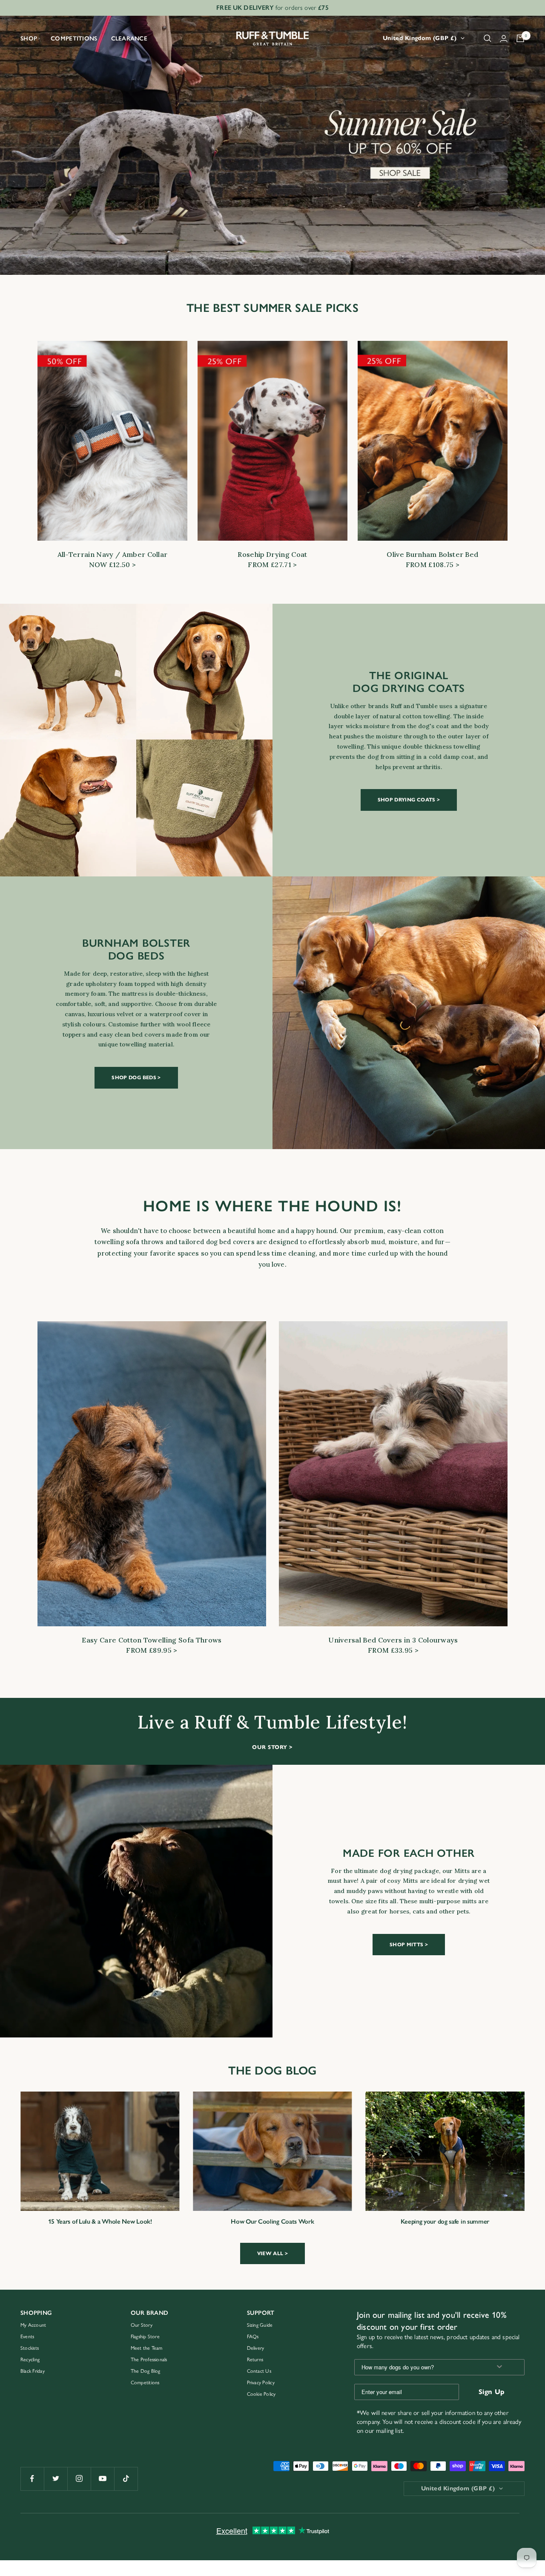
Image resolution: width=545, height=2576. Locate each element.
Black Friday (33, 2371)
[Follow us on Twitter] (56, 2479)
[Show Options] (499, 2367)
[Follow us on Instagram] (79, 2479)
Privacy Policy (261, 2383)
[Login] (504, 39)
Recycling (30, 2360)
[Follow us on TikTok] (126, 2479)
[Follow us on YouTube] (102, 2479)
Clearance (129, 39)
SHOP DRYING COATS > (409, 800)
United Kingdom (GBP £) (420, 38)
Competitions (74, 39)
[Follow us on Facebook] (32, 2479)
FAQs (253, 2337)
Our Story (142, 2325)
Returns (255, 2360)
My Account (33, 2325)
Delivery (256, 2348)
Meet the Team (147, 2348)
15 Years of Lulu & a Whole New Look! (100, 2222)
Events (27, 2337)
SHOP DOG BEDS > (136, 1077)
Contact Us (259, 2371)
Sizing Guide (260, 2325)
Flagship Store (145, 2337)
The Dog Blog (146, 2371)
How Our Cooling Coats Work (272, 2222)
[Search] (488, 38)
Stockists (30, 2348)
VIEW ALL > (273, 2253)
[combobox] (420, 2367)
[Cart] (520, 38)
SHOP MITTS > (409, 1944)
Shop (29, 39)
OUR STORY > (272, 1747)
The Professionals (149, 2360)
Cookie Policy (261, 2394)
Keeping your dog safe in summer (445, 2222)
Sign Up (492, 2392)
